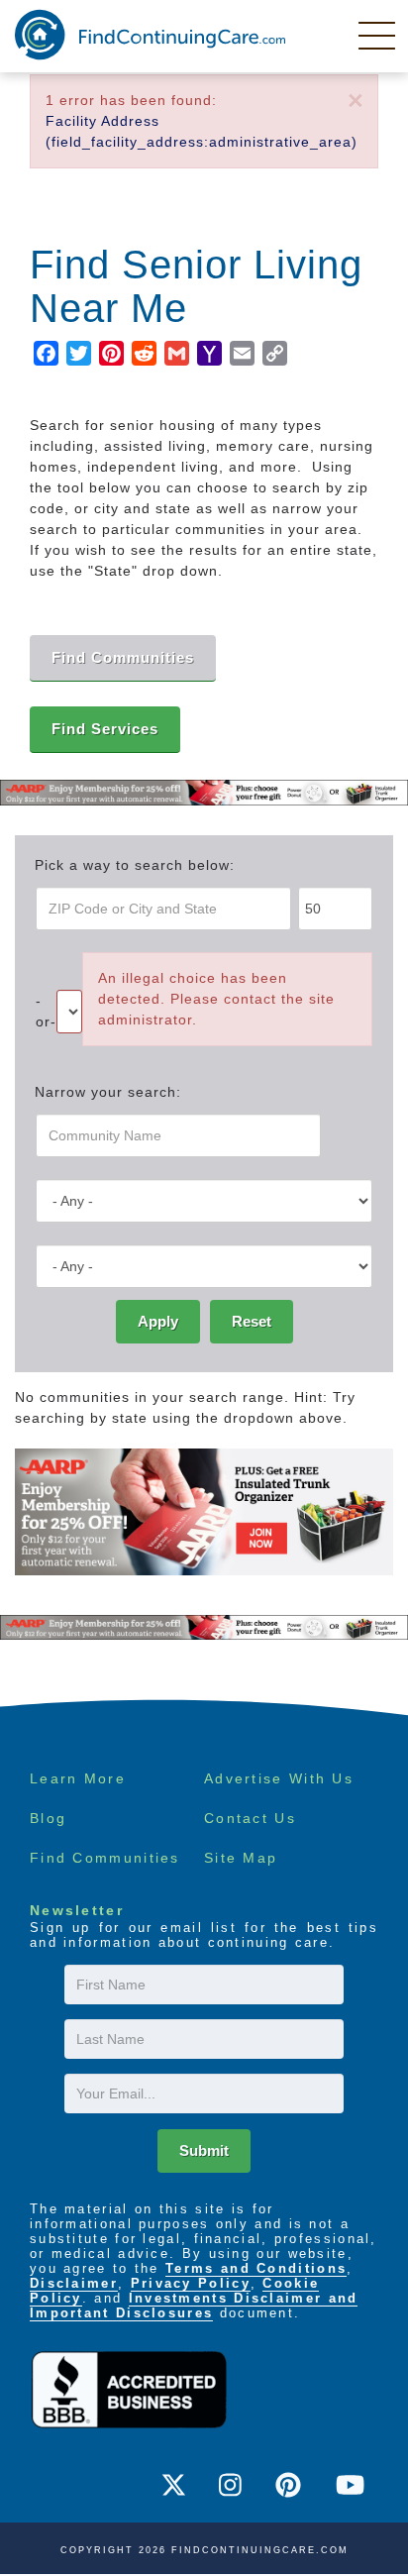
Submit (204, 2150)
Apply (158, 1321)
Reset (252, 1321)
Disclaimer (74, 2283)
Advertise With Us (279, 1778)
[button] (356, 102)
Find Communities (105, 1858)
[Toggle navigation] (378, 35)
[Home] (150, 35)
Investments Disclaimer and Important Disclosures (194, 2306)
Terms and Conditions (256, 2268)
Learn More (78, 1778)
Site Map (241, 1858)
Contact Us (250, 1818)
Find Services (105, 729)
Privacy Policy (191, 2283)
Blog (48, 1818)
